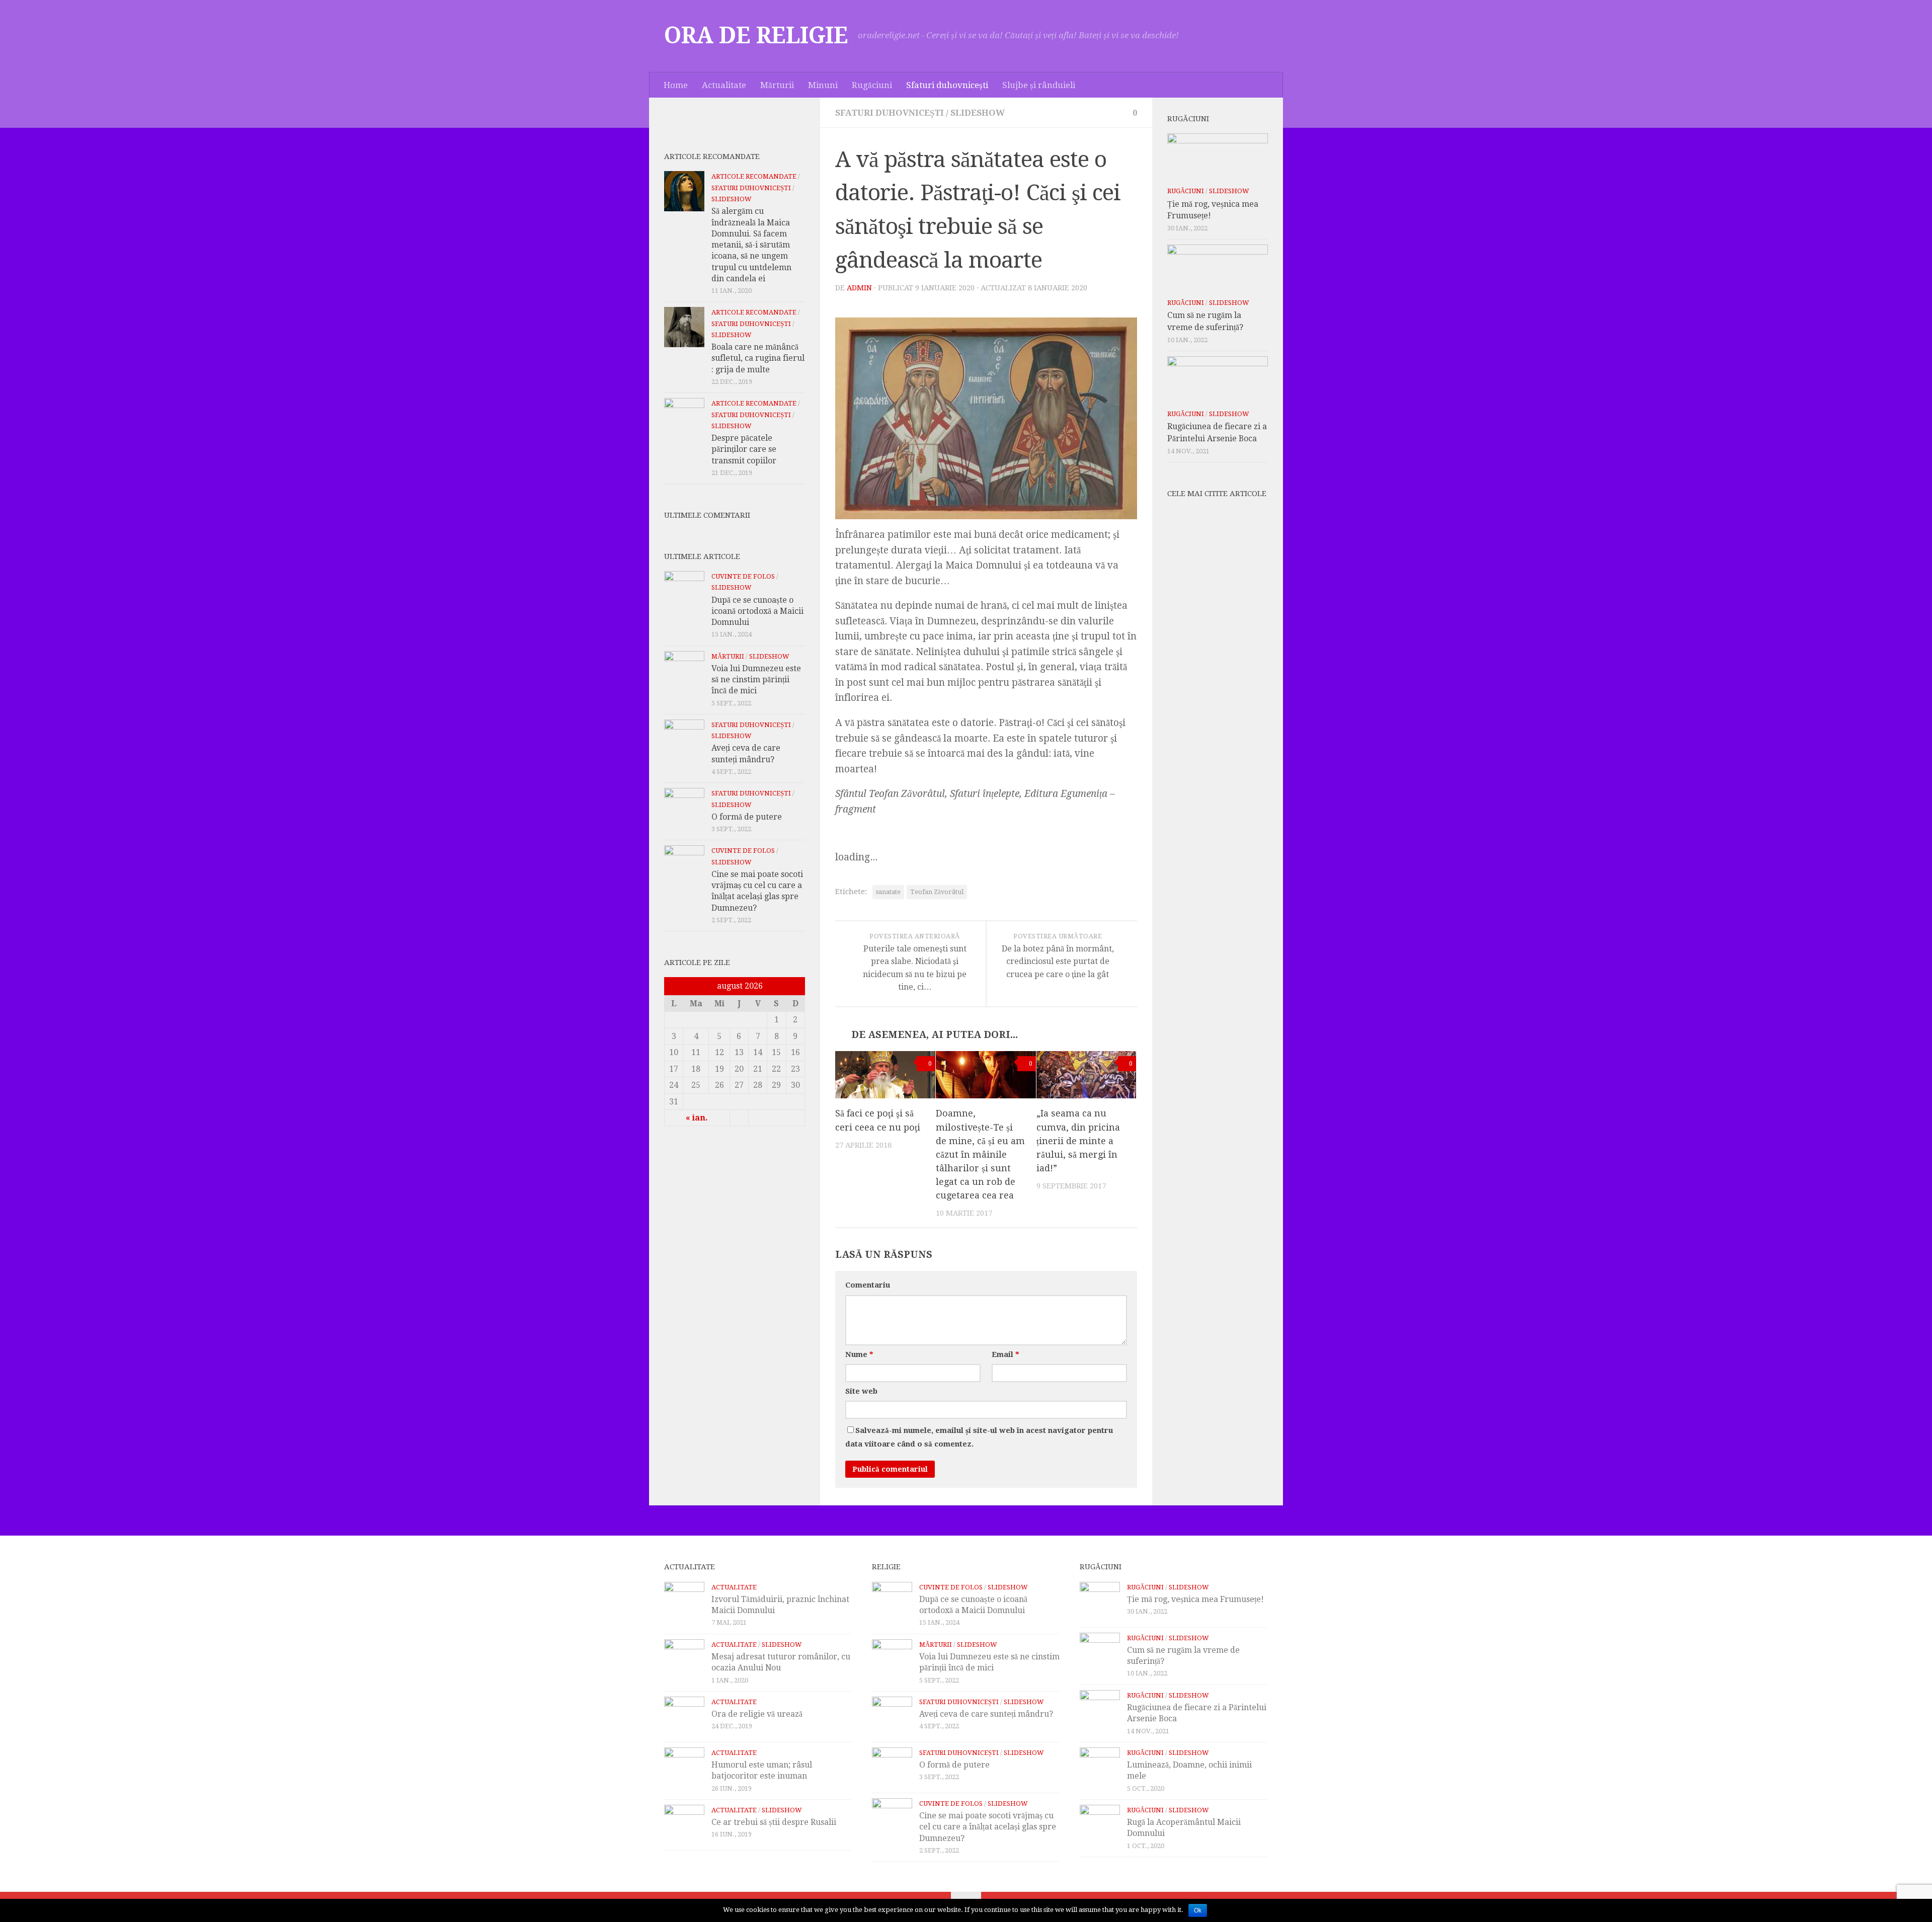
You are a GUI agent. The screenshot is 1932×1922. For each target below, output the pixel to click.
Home (676, 85)
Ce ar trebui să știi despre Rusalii (774, 1822)
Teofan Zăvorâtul (937, 892)
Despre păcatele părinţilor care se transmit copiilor (744, 449)
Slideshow (978, 113)
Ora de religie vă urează (757, 1714)
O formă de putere (747, 817)
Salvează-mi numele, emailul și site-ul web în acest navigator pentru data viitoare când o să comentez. (979, 1437)
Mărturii (777, 85)
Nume (859, 1354)
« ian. (697, 1118)
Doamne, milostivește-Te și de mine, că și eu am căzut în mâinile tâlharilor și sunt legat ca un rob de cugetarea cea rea (980, 1154)
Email (1005, 1354)
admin (859, 288)
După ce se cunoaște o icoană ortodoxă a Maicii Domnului (757, 611)
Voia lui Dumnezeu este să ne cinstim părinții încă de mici (756, 680)
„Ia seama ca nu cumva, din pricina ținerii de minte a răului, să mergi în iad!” (1078, 1141)
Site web (861, 1391)
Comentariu (868, 1285)
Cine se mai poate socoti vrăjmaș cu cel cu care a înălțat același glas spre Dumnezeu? (988, 1827)
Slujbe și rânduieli (1039, 85)
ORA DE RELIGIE (756, 36)
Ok (1198, 1910)
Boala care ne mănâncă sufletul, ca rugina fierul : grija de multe (758, 358)
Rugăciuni (872, 85)
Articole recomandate (754, 176)
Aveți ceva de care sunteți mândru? (986, 1714)
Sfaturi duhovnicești (947, 85)
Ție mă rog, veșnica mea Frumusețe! (1195, 1599)
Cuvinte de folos (743, 576)
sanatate (888, 892)
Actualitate (724, 85)
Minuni (823, 85)
